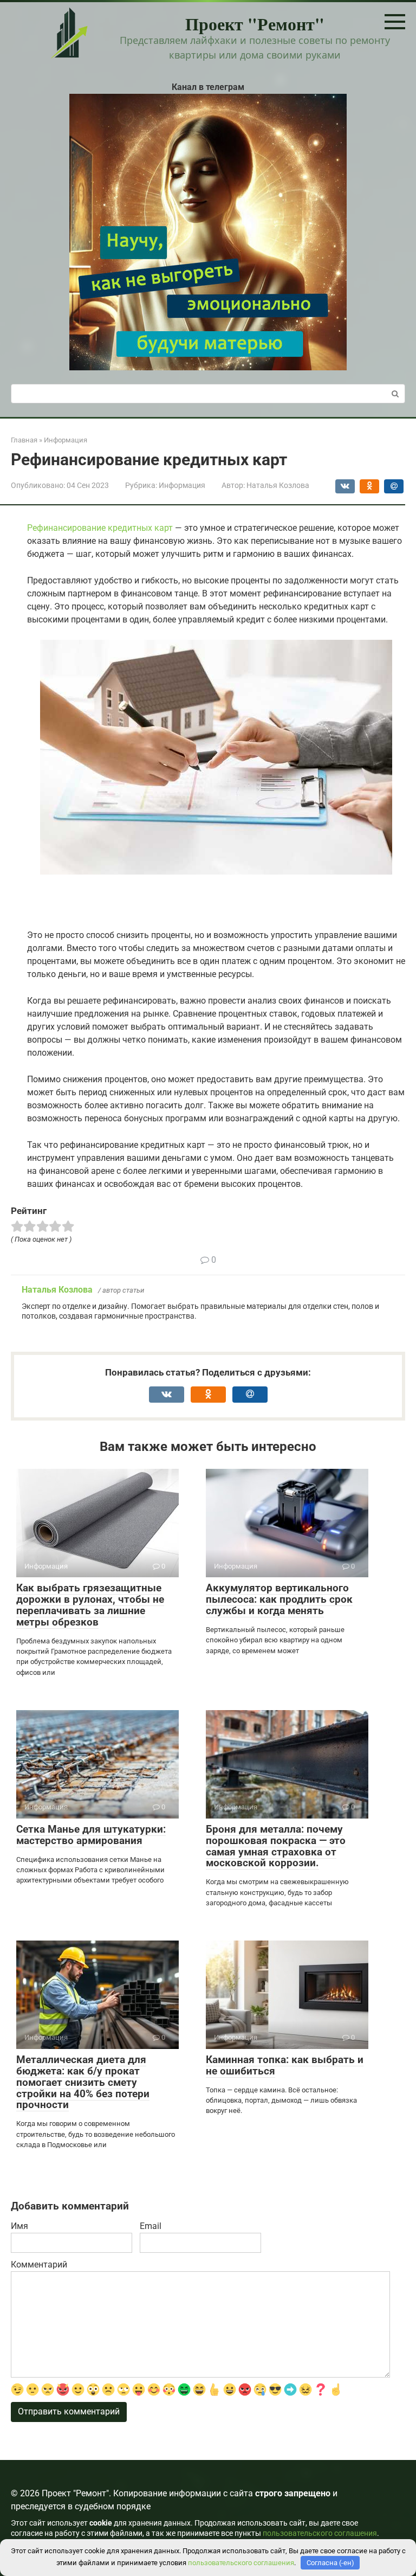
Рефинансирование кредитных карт (100, 528)
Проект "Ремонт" (255, 24)
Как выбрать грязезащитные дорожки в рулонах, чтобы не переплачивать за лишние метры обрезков (90, 1605)
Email (151, 2226)
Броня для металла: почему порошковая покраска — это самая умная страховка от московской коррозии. (276, 1846)
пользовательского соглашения (320, 2533)
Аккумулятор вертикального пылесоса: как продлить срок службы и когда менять (279, 1599)
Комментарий (39, 2265)
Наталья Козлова (57, 1290)
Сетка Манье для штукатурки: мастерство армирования (91, 1835)
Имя (19, 2226)
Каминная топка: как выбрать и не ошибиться (285, 2065)
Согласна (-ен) (330, 2563)
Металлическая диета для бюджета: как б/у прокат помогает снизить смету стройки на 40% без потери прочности (83, 2082)
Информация (182, 485)
